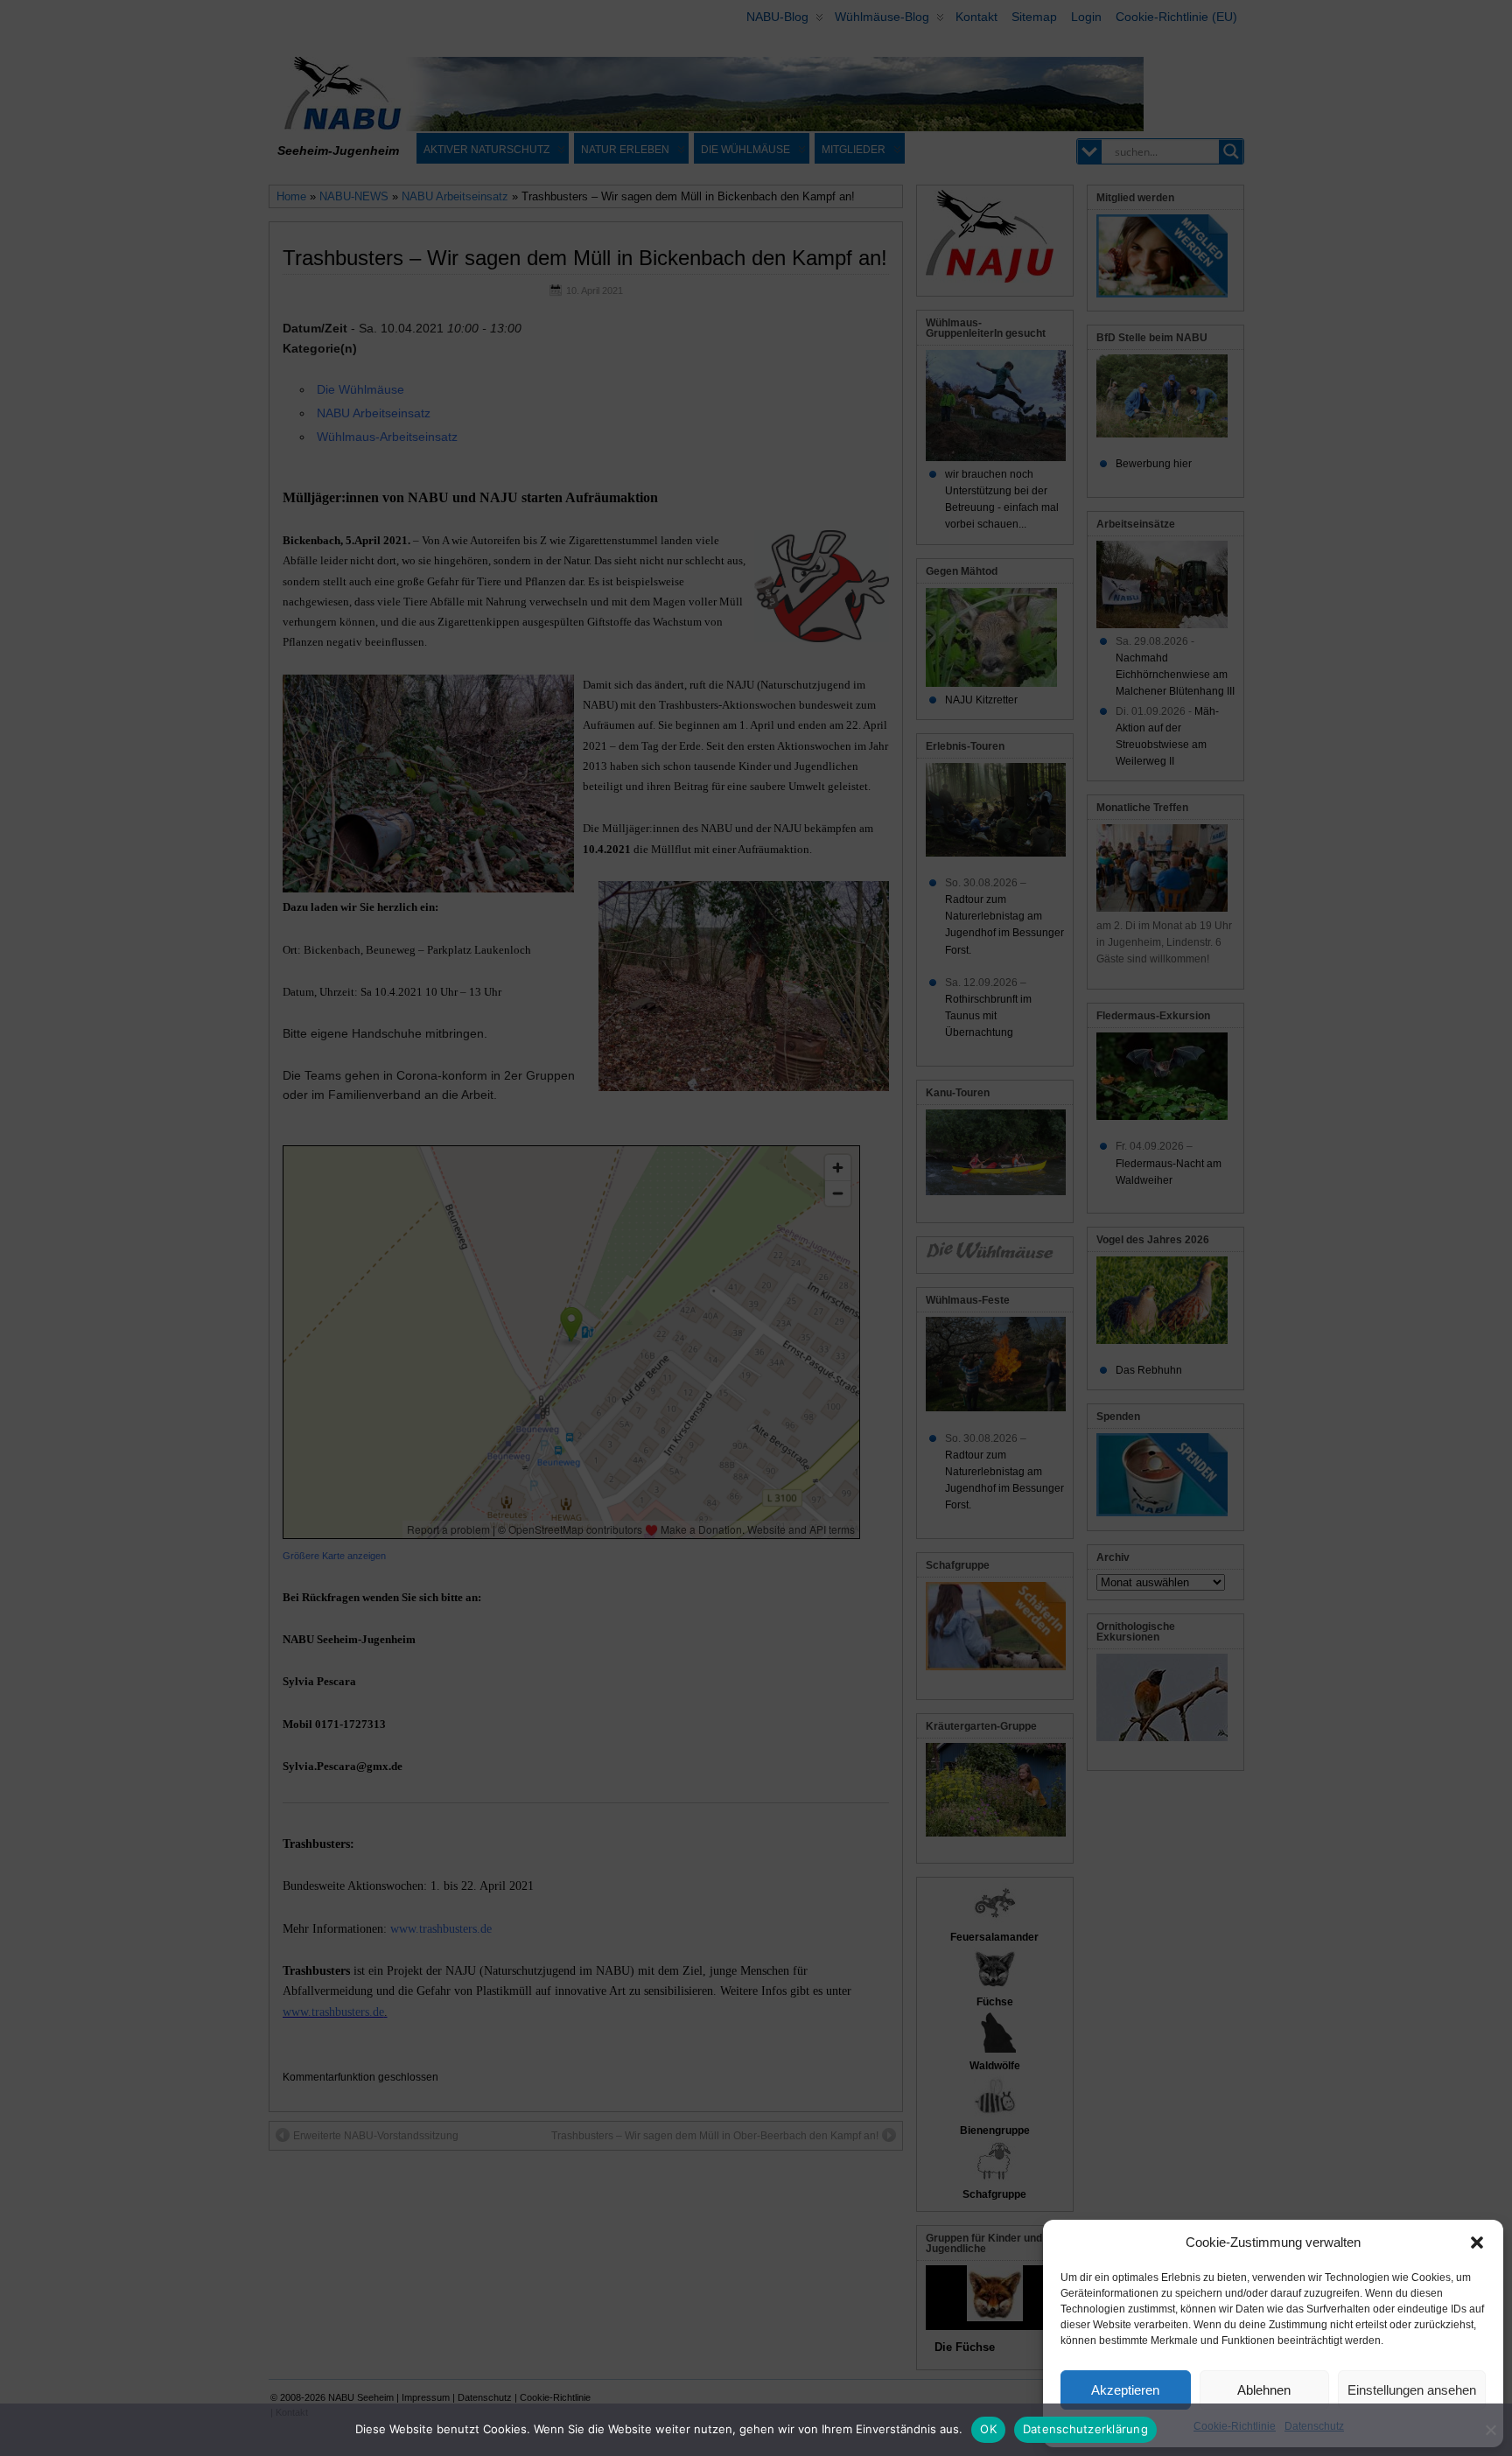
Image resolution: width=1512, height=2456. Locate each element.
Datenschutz (1314, 2426)
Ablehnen (1264, 2390)
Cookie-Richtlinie (1235, 2426)
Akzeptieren (1125, 2390)
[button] (1477, 2243)
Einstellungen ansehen (1412, 2390)
